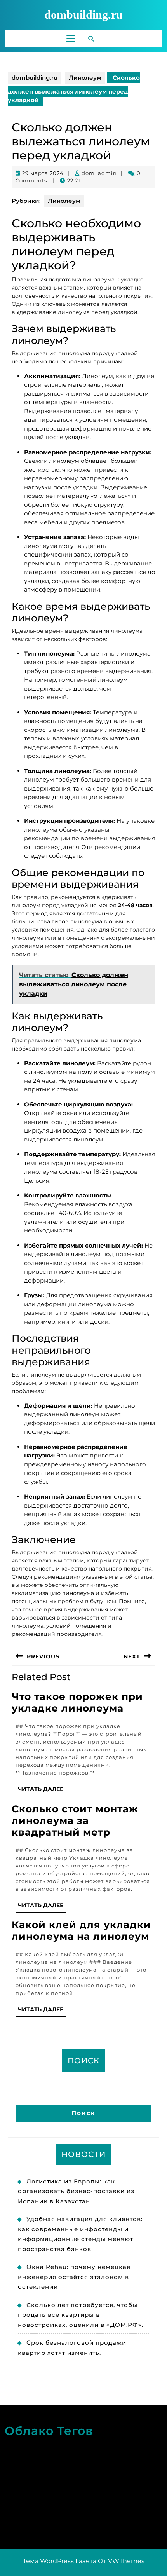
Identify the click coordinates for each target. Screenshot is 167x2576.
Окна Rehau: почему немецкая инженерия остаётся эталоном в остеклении (74, 2277)
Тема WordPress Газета (60, 2561)
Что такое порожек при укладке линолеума (77, 1702)
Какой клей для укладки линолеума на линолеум (81, 1930)
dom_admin (99, 173)
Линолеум (85, 78)
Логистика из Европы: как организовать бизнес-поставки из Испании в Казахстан (76, 2191)
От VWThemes (121, 2561)
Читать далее (42, 1791)
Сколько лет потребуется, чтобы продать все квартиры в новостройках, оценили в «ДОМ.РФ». (81, 2315)
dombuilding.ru (83, 15)
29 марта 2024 (43, 173)
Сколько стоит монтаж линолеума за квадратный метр (75, 1820)
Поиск (83, 2061)
